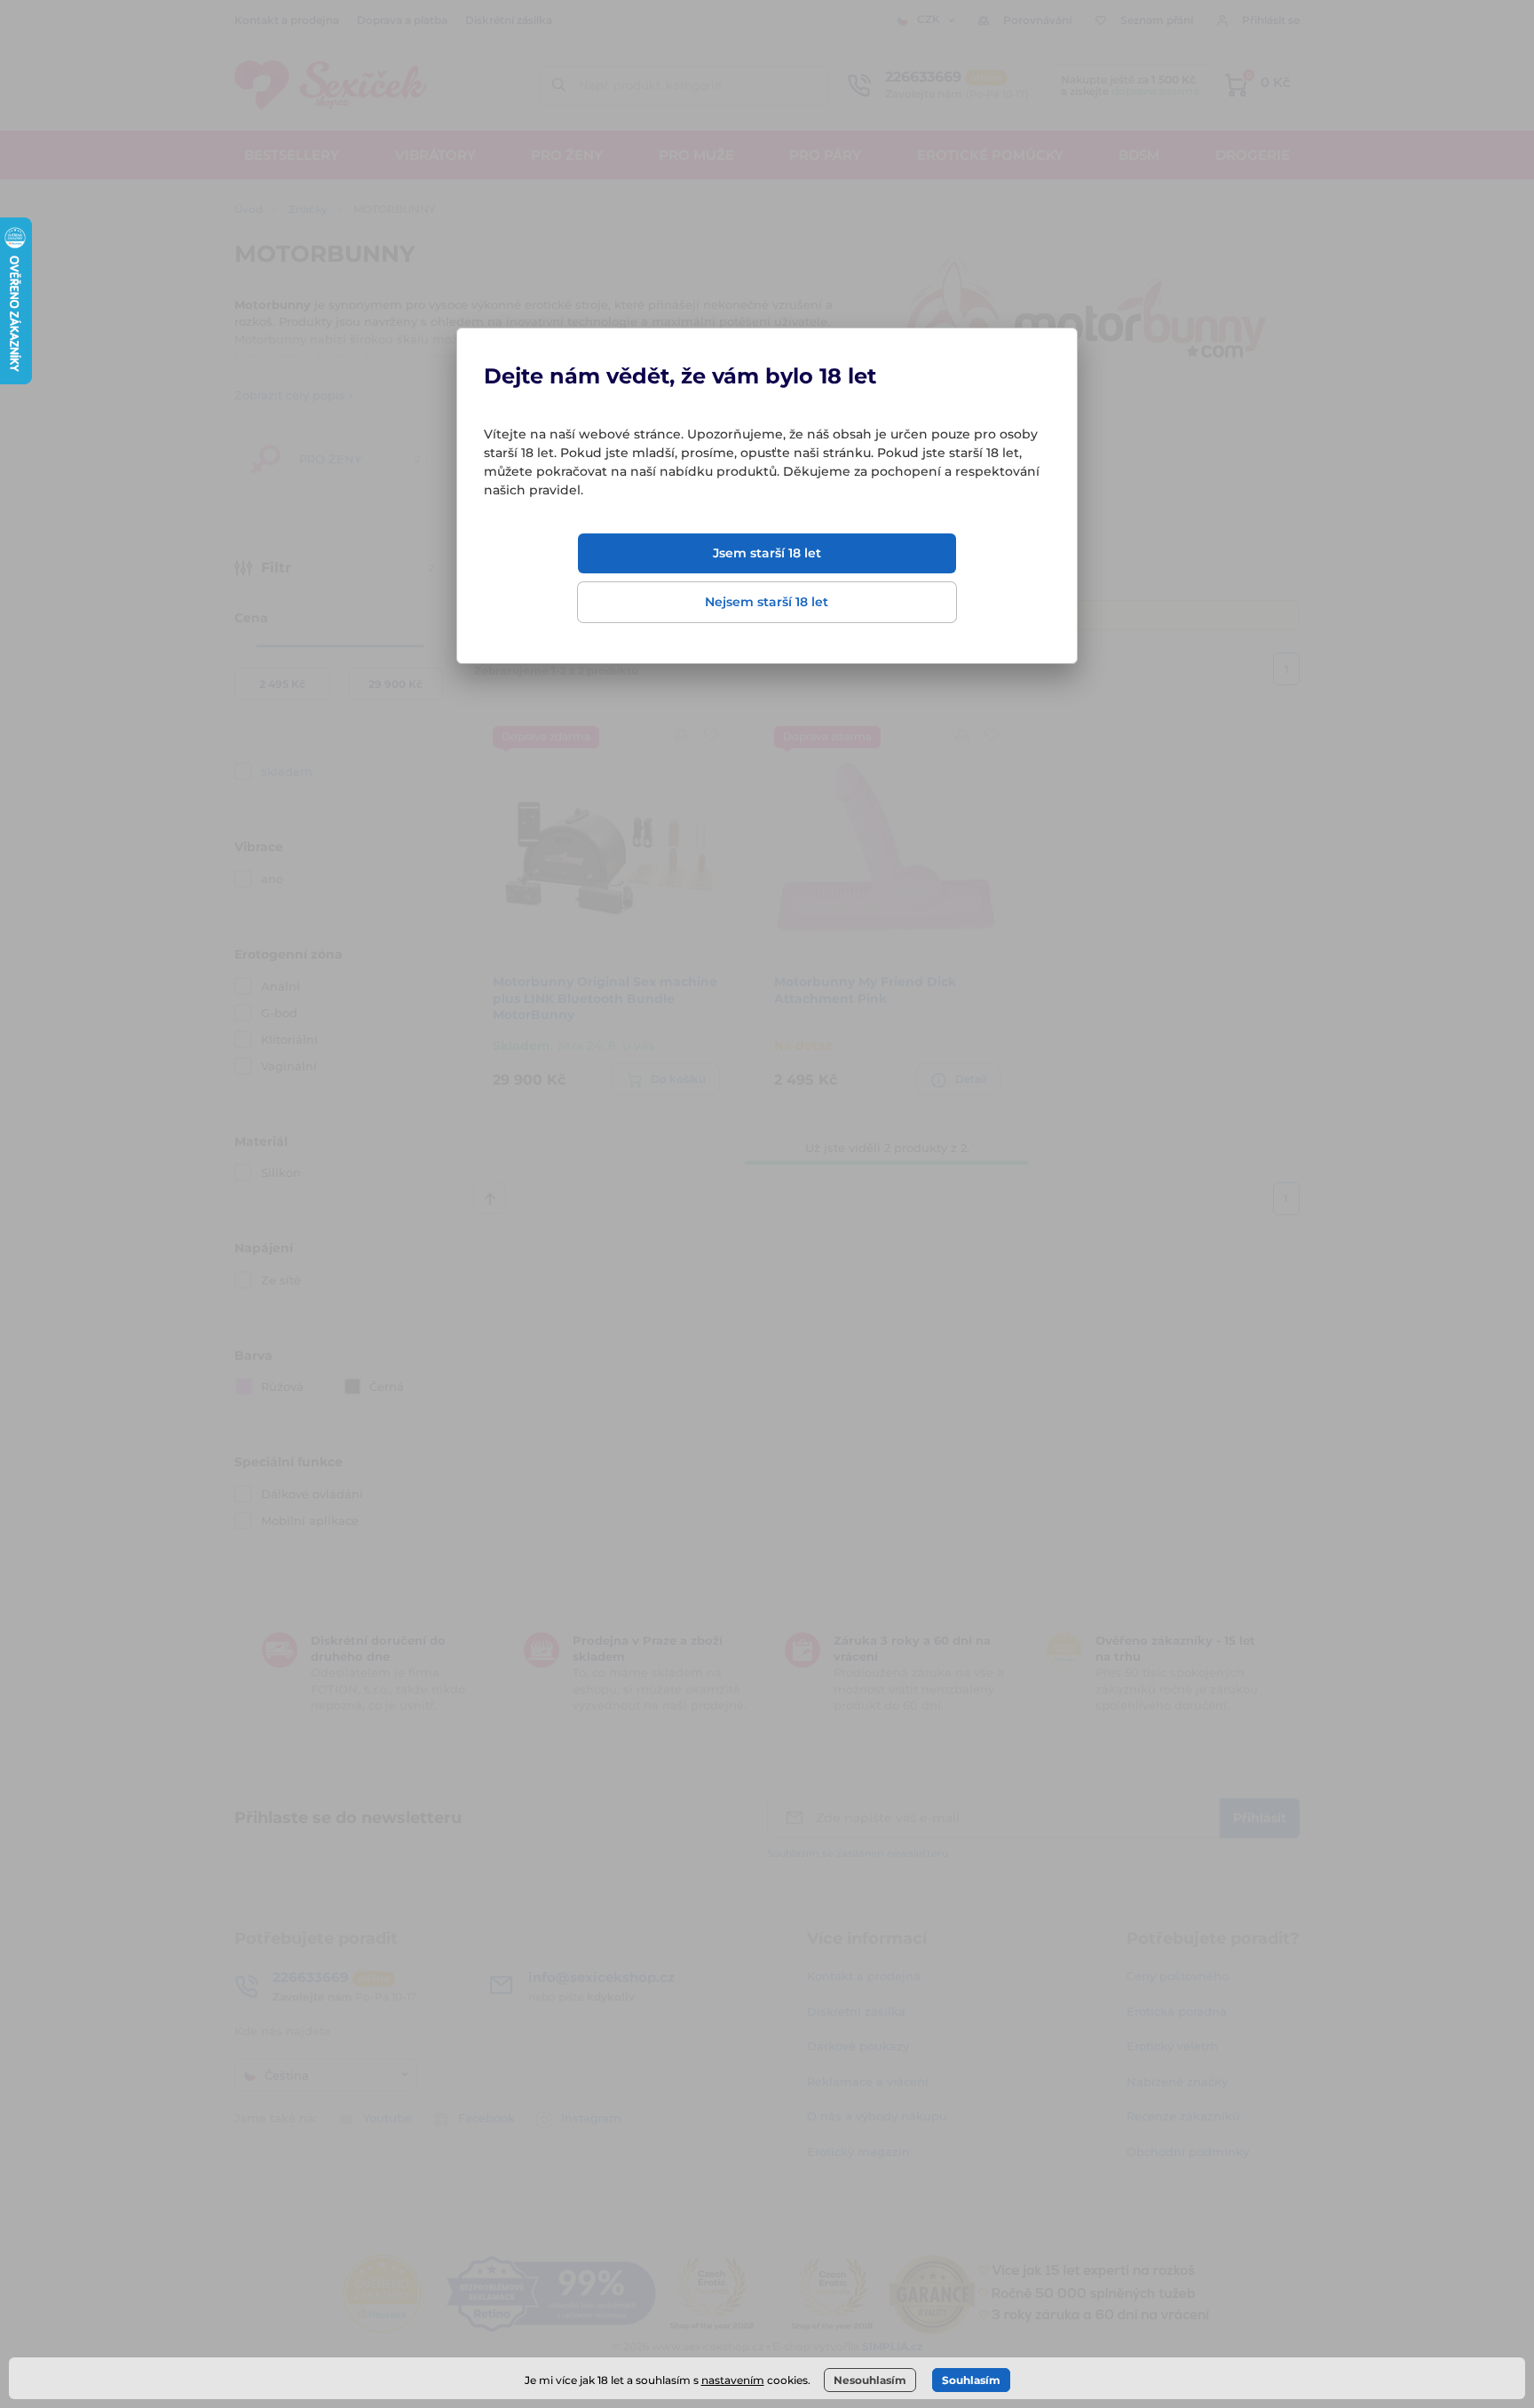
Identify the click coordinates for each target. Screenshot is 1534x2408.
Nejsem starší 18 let (767, 602)
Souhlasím (971, 2380)
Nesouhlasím (870, 2380)
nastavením (733, 2380)
